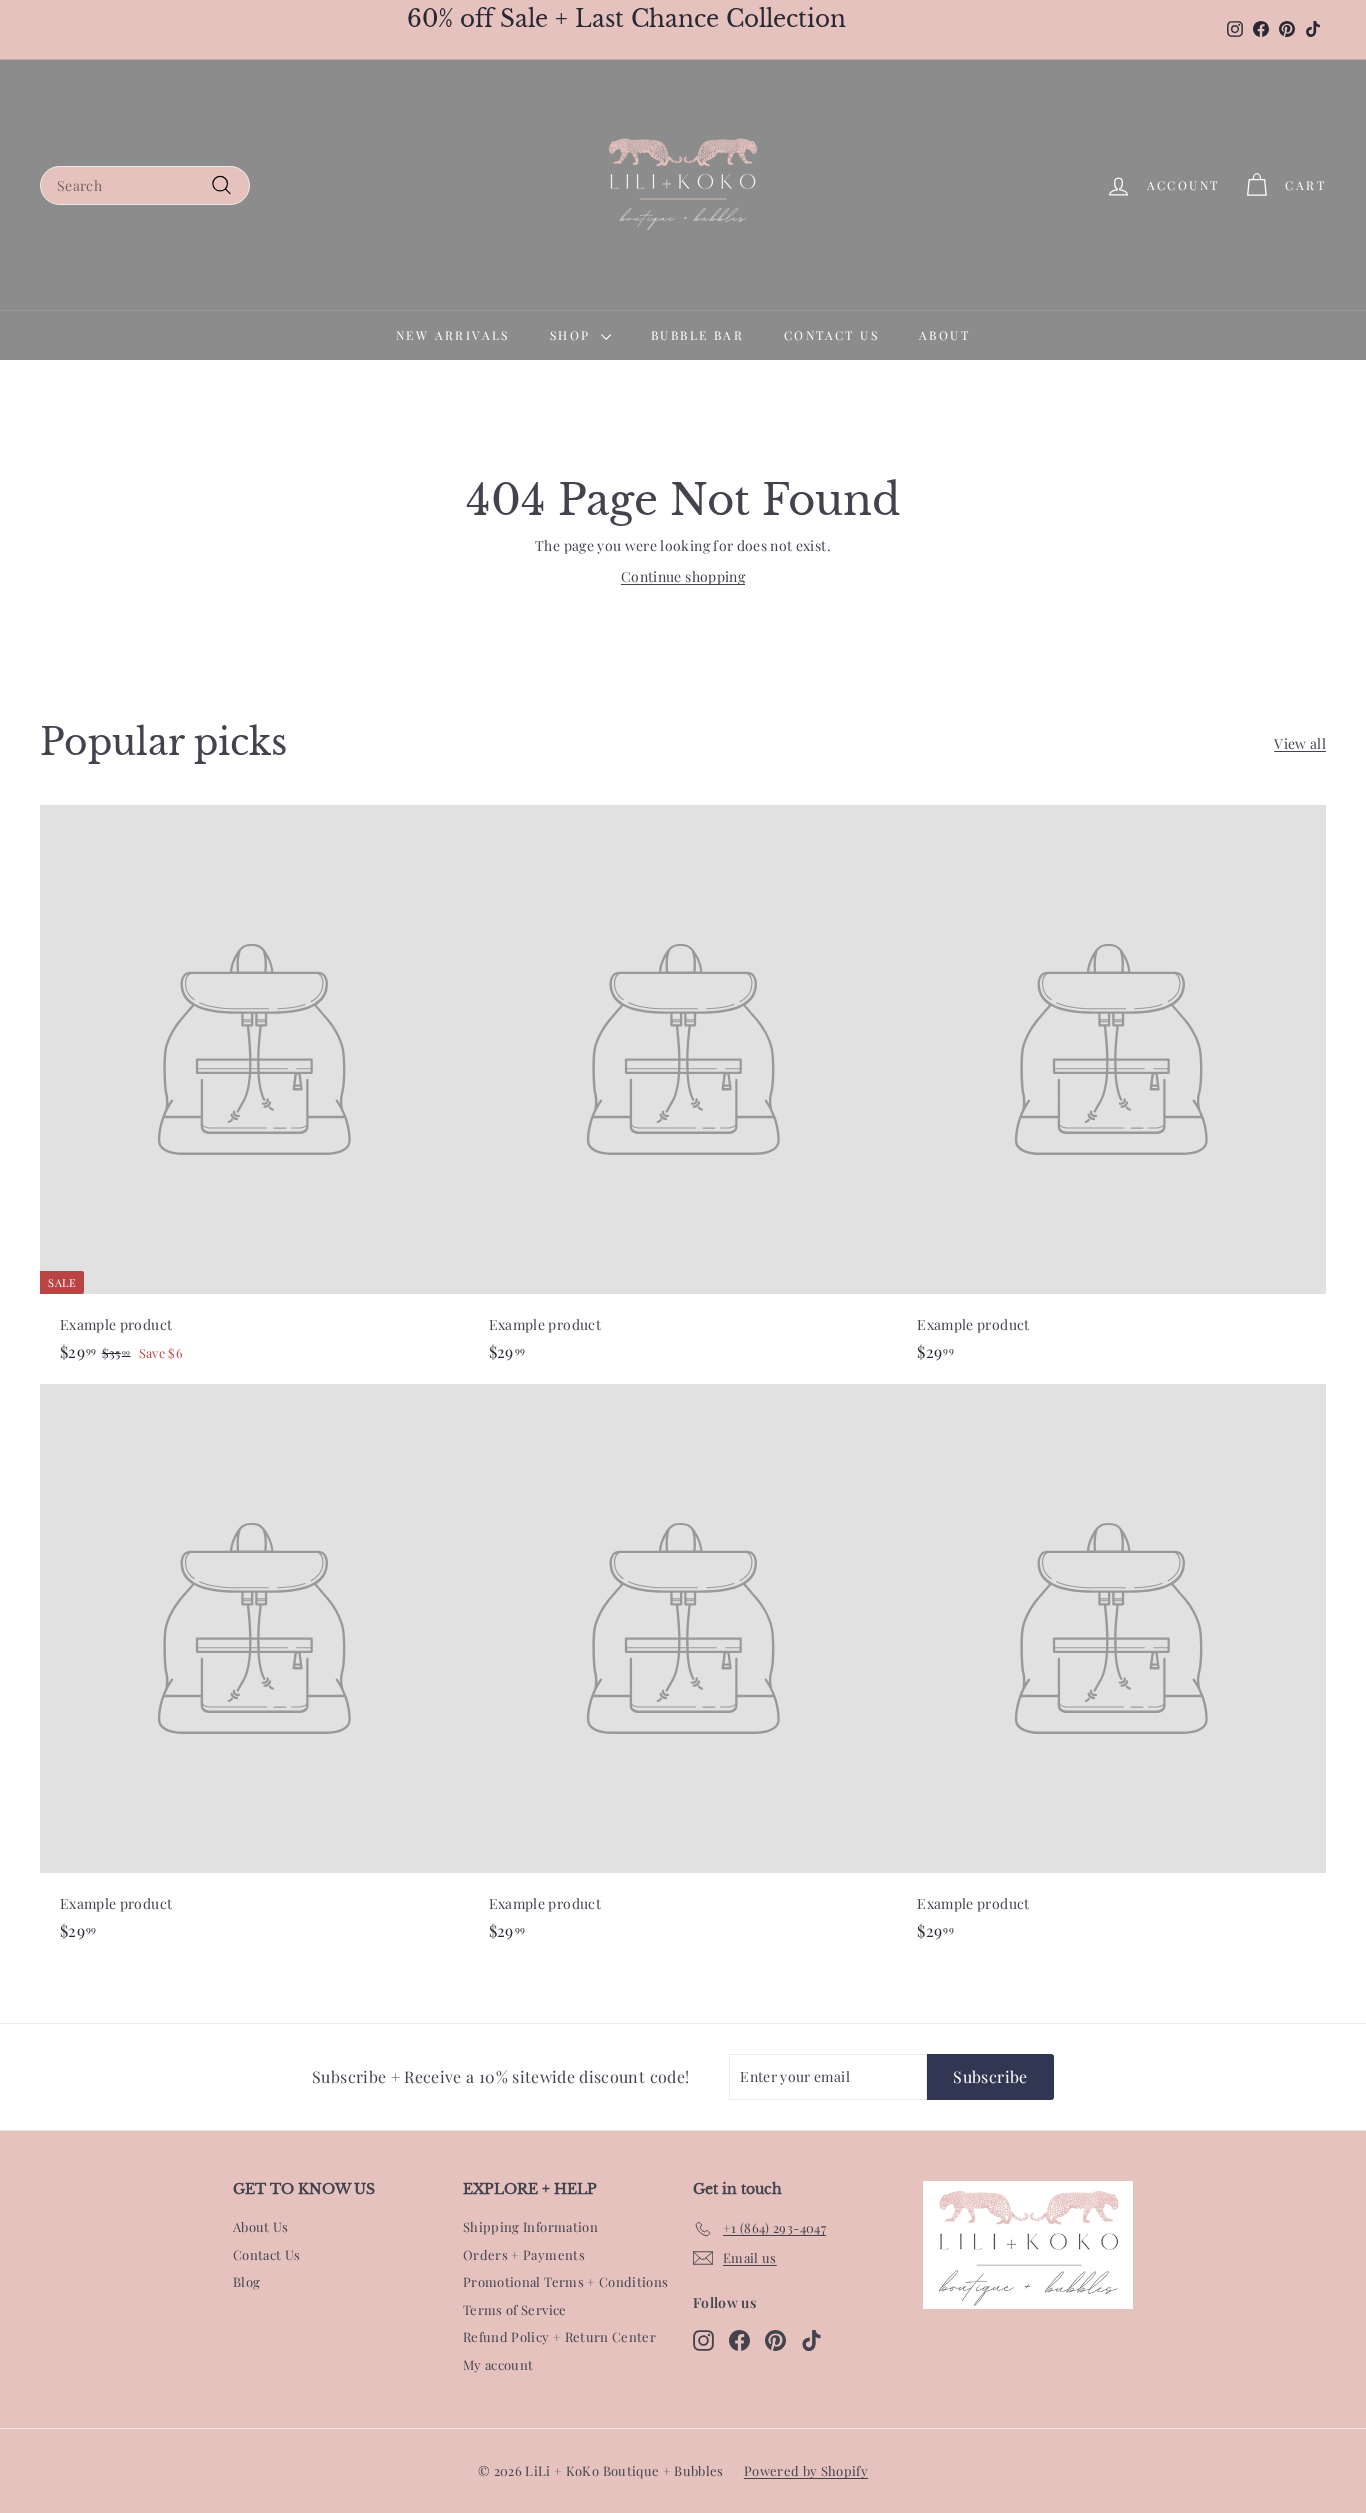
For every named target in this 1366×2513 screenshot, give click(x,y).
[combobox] (145, 185)
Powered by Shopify (806, 2470)
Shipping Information (530, 2226)
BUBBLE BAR (697, 335)
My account (498, 2364)
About (944, 335)
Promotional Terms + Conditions (566, 2281)
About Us (261, 2226)
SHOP (573, 335)
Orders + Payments (524, 2254)
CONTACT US (831, 335)
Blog (246, 2281)
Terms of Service (515, 2309)
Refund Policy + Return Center (559, 2336)
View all (1300, 743)
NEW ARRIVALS (453, 335)
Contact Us (267, 2254)
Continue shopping (683, 576)
